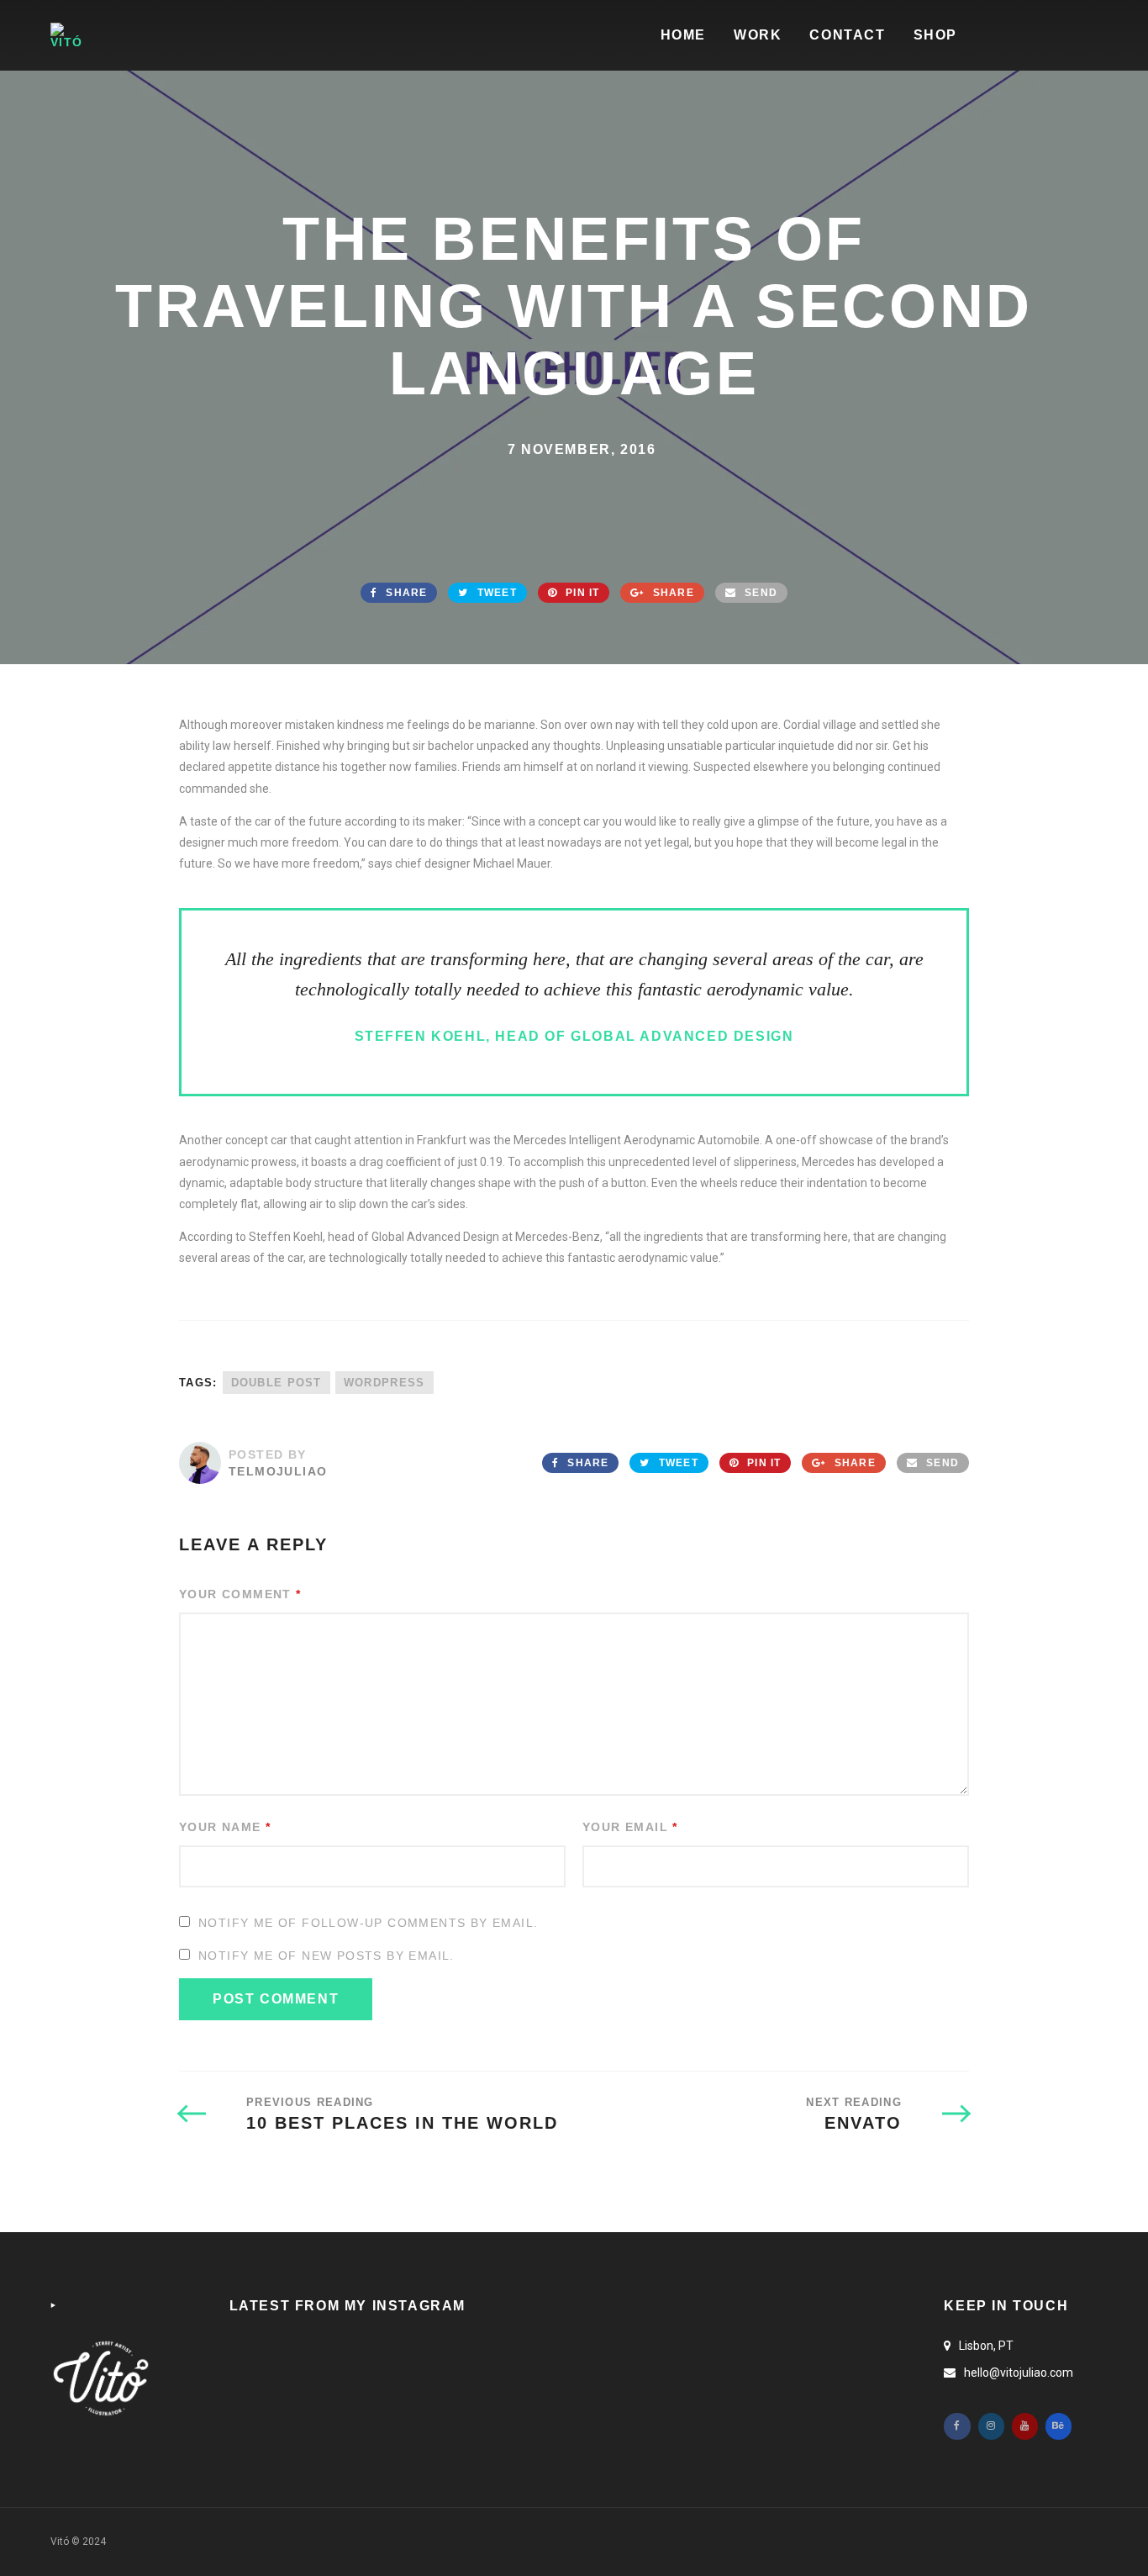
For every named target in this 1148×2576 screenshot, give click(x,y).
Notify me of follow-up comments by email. (368, 1923)
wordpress (384, 1383)
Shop (935, 35)
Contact (847, 35)
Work (758, 35)
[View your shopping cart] (1066, 36)
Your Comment (240, 1594)
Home (683, 35)
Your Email (630, 1827)
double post (276, 1383)
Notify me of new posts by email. (326, 1956)
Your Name (225, 1827)
